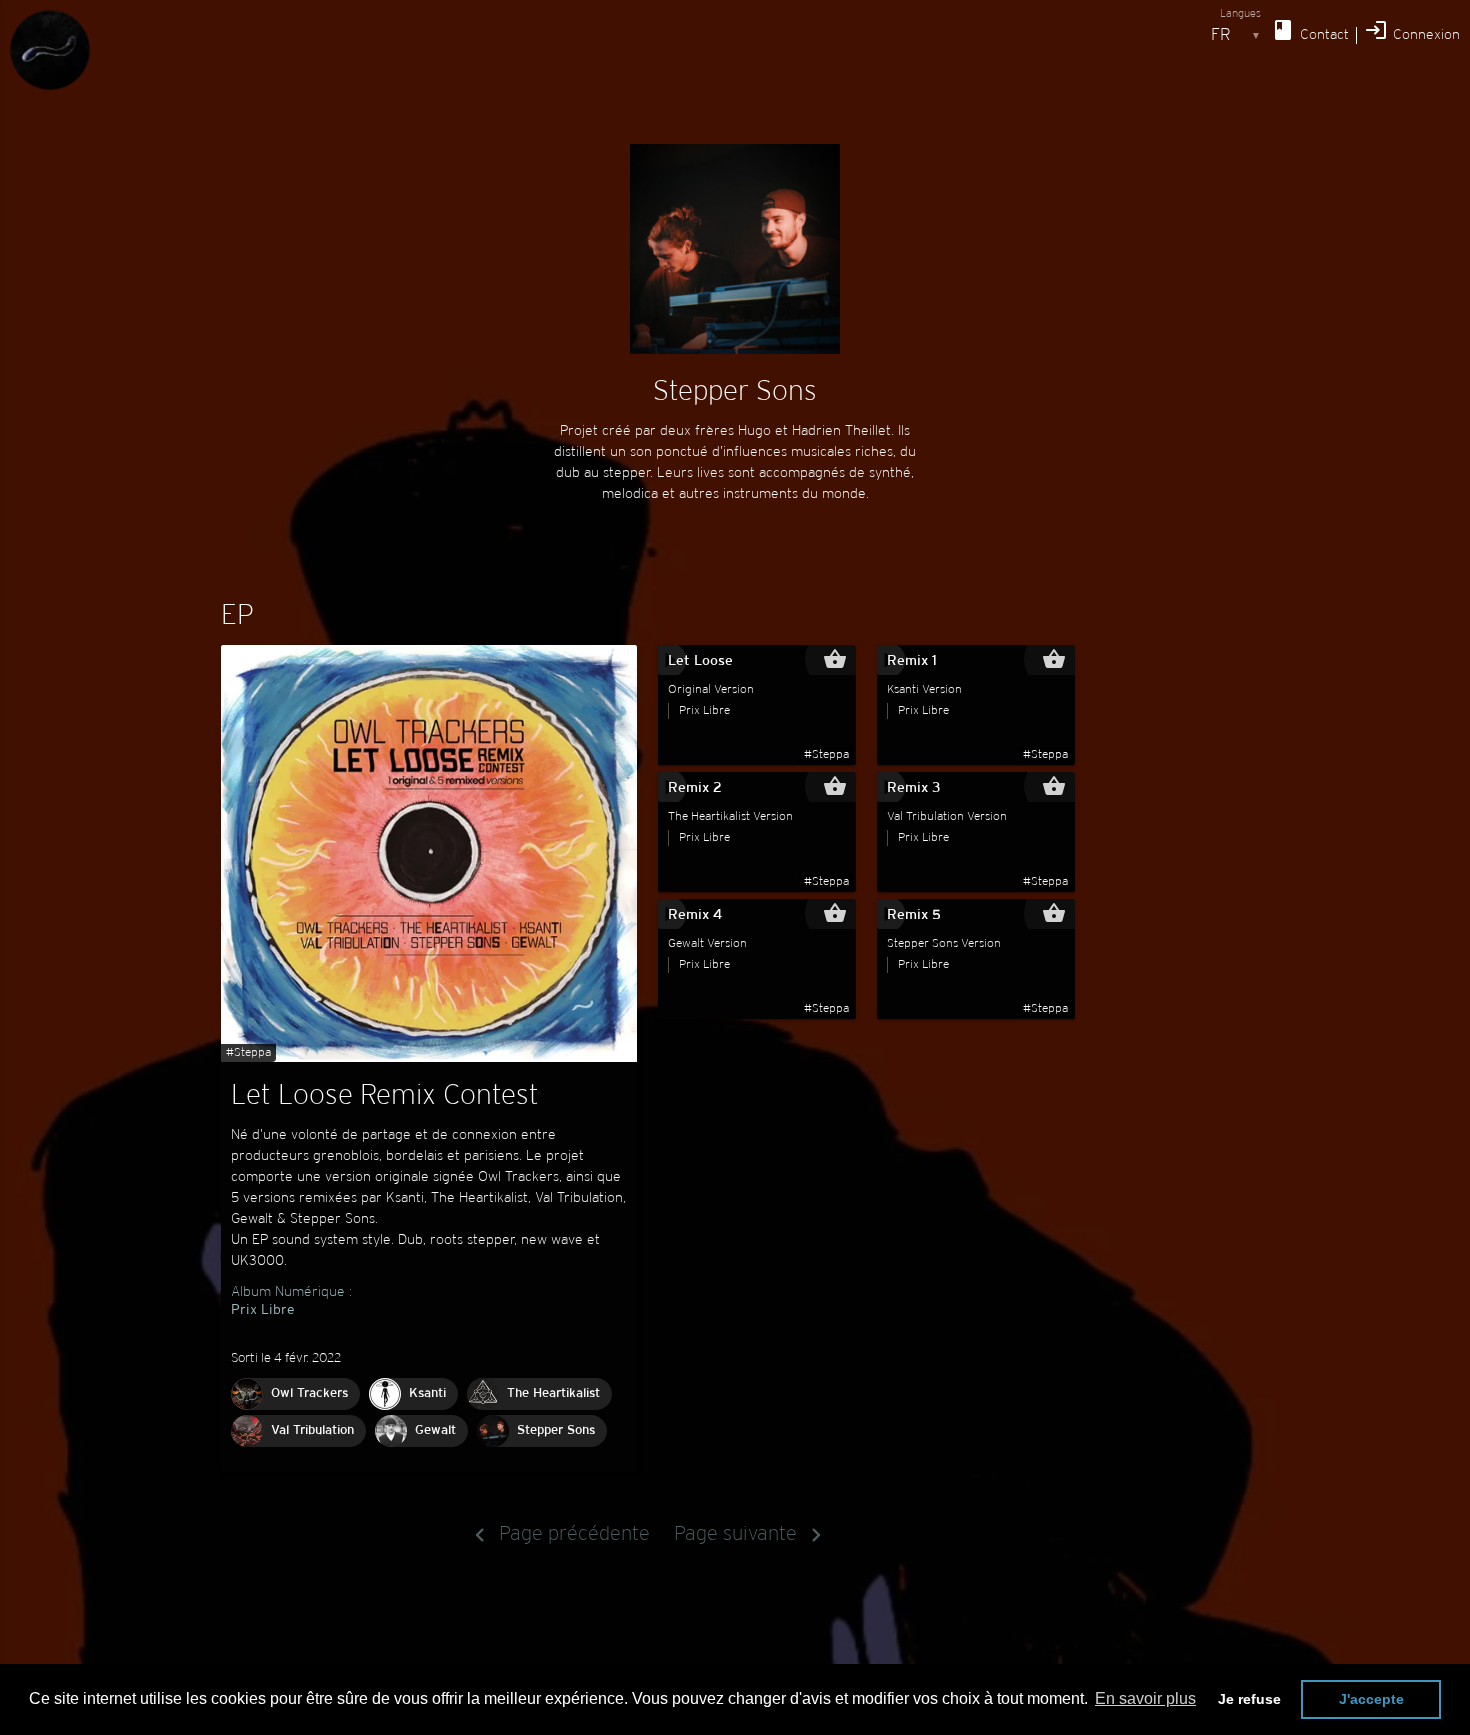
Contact (1310, 30)
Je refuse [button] (1249, 1699)
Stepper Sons (556, 1431)
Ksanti (427, 1394)
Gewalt (435, 1431)
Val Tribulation (312, 1431)
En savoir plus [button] (1145, 1698)
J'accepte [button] (1371, 1699)
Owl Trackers (309, 1394)
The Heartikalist (553, 1394)
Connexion (1412, 30)
